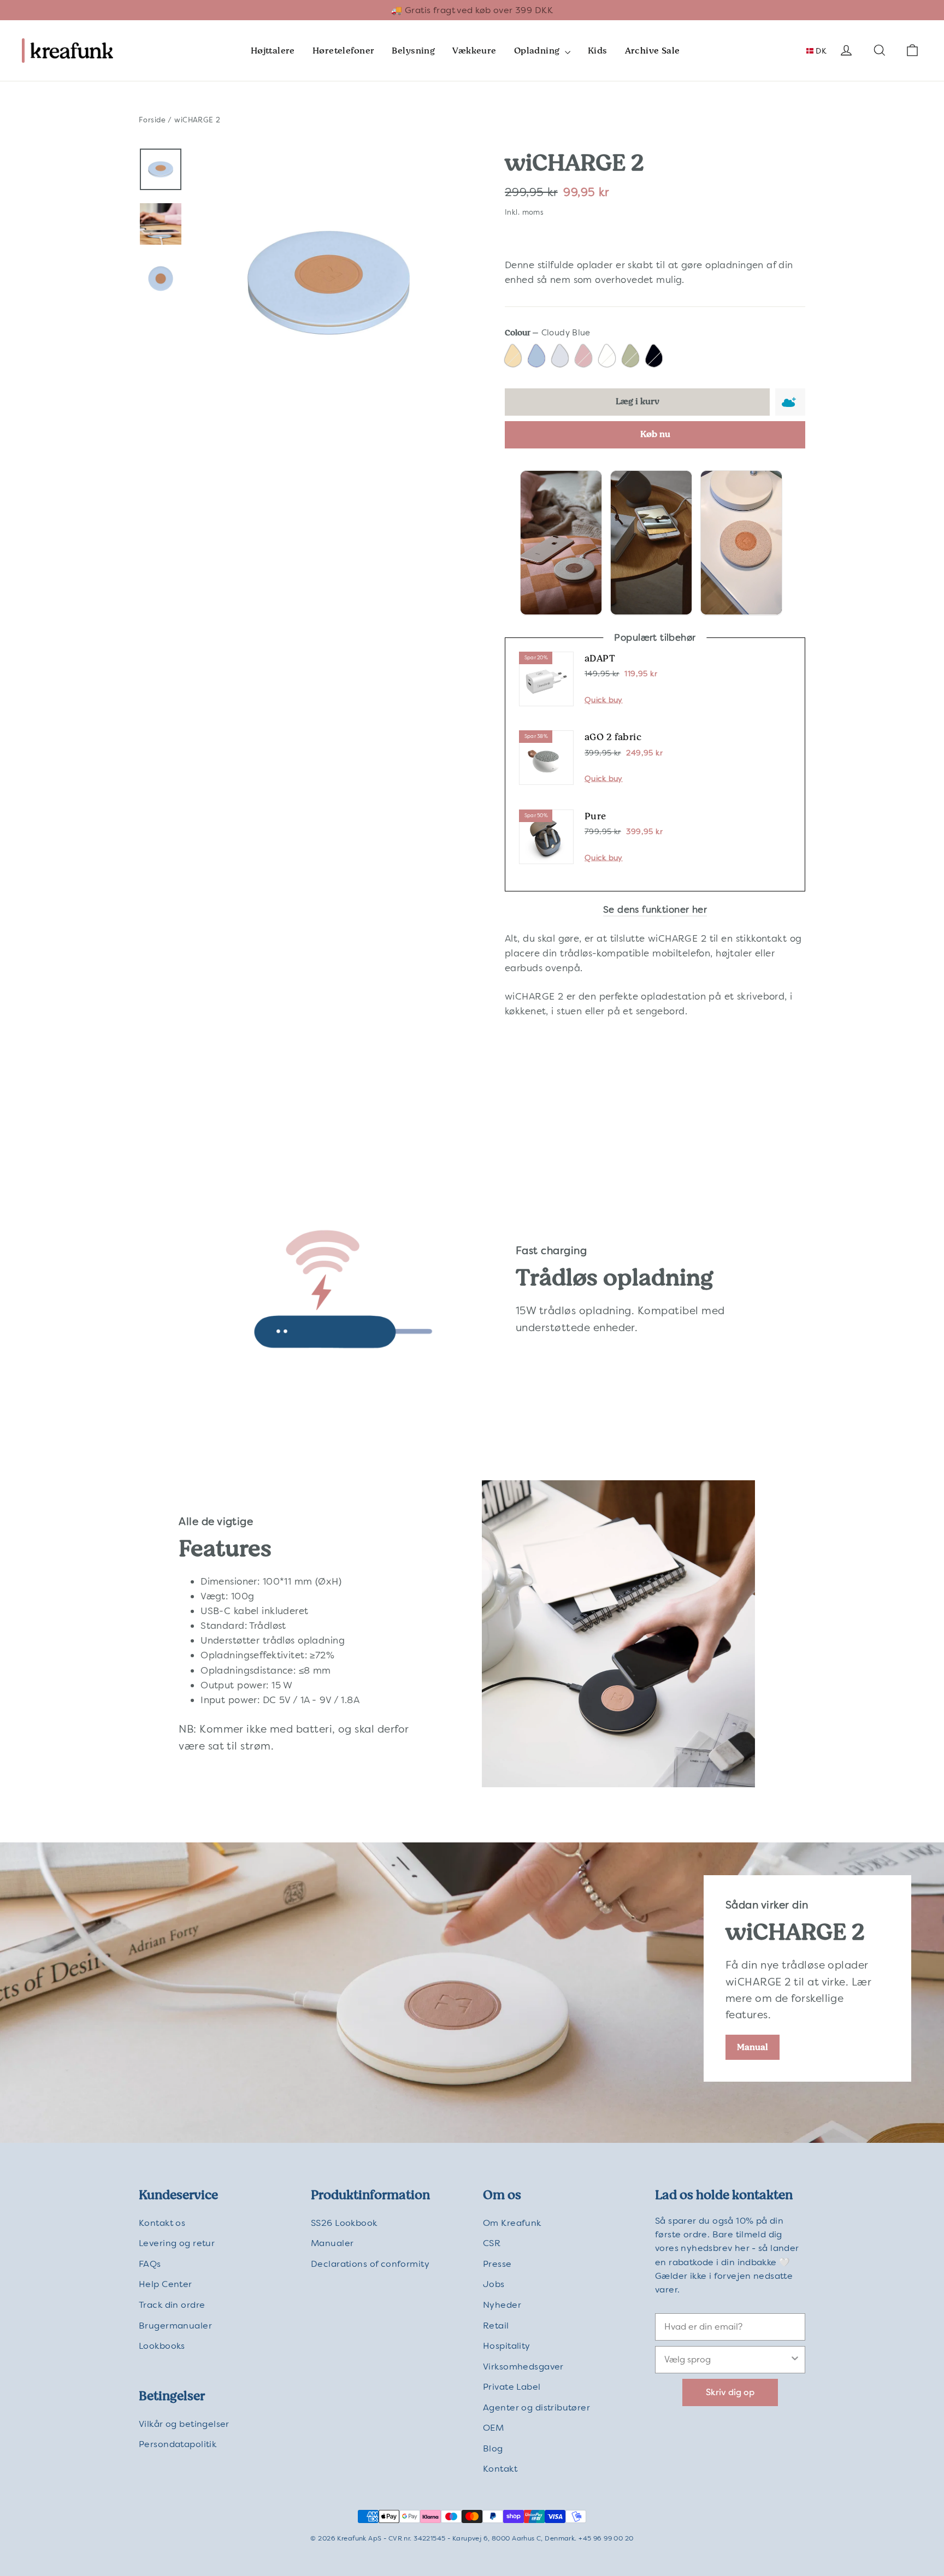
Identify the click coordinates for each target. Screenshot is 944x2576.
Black (655, 357)
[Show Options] (795, 2360)
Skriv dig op (730, 2392)
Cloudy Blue (538, 357)
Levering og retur (177, 2243)
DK (820, 51)
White (608, 357)
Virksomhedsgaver (523, 2367)
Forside (152, 120)
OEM (493, 2428)
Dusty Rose (585, 357)
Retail (496, 2326)
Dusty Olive (632, 357)
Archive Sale (653, 51)
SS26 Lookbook (344, 2223)
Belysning (413, 51)
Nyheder (502, 2305)
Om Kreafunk (512, 2223)
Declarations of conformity (370, 2264)
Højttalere (273, 51)
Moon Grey (561, 357)
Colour (548, 333)
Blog (493, 2448)
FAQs (150, 2264)
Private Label (512, 2387)
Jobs (494, 2284)
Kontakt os (162, 2223)
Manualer (332, 2243)
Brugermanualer (175, 2326)
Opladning (538, 51)
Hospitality (507, 2346)
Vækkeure (474, 51)
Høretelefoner (344, 51)
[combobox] (727, 2360)
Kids (598, 51)
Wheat (514, 357)
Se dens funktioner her (655, 909)
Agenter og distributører (536, 2407)
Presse (497, 2264)
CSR (492, 2243)
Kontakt (500, 2469)
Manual (753, 2047)
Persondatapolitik (178, 2444)
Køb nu (655, 434)
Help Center (166, 2284)
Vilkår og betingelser (184, 2424)
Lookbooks (162, 2346)
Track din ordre (172, 2305)
